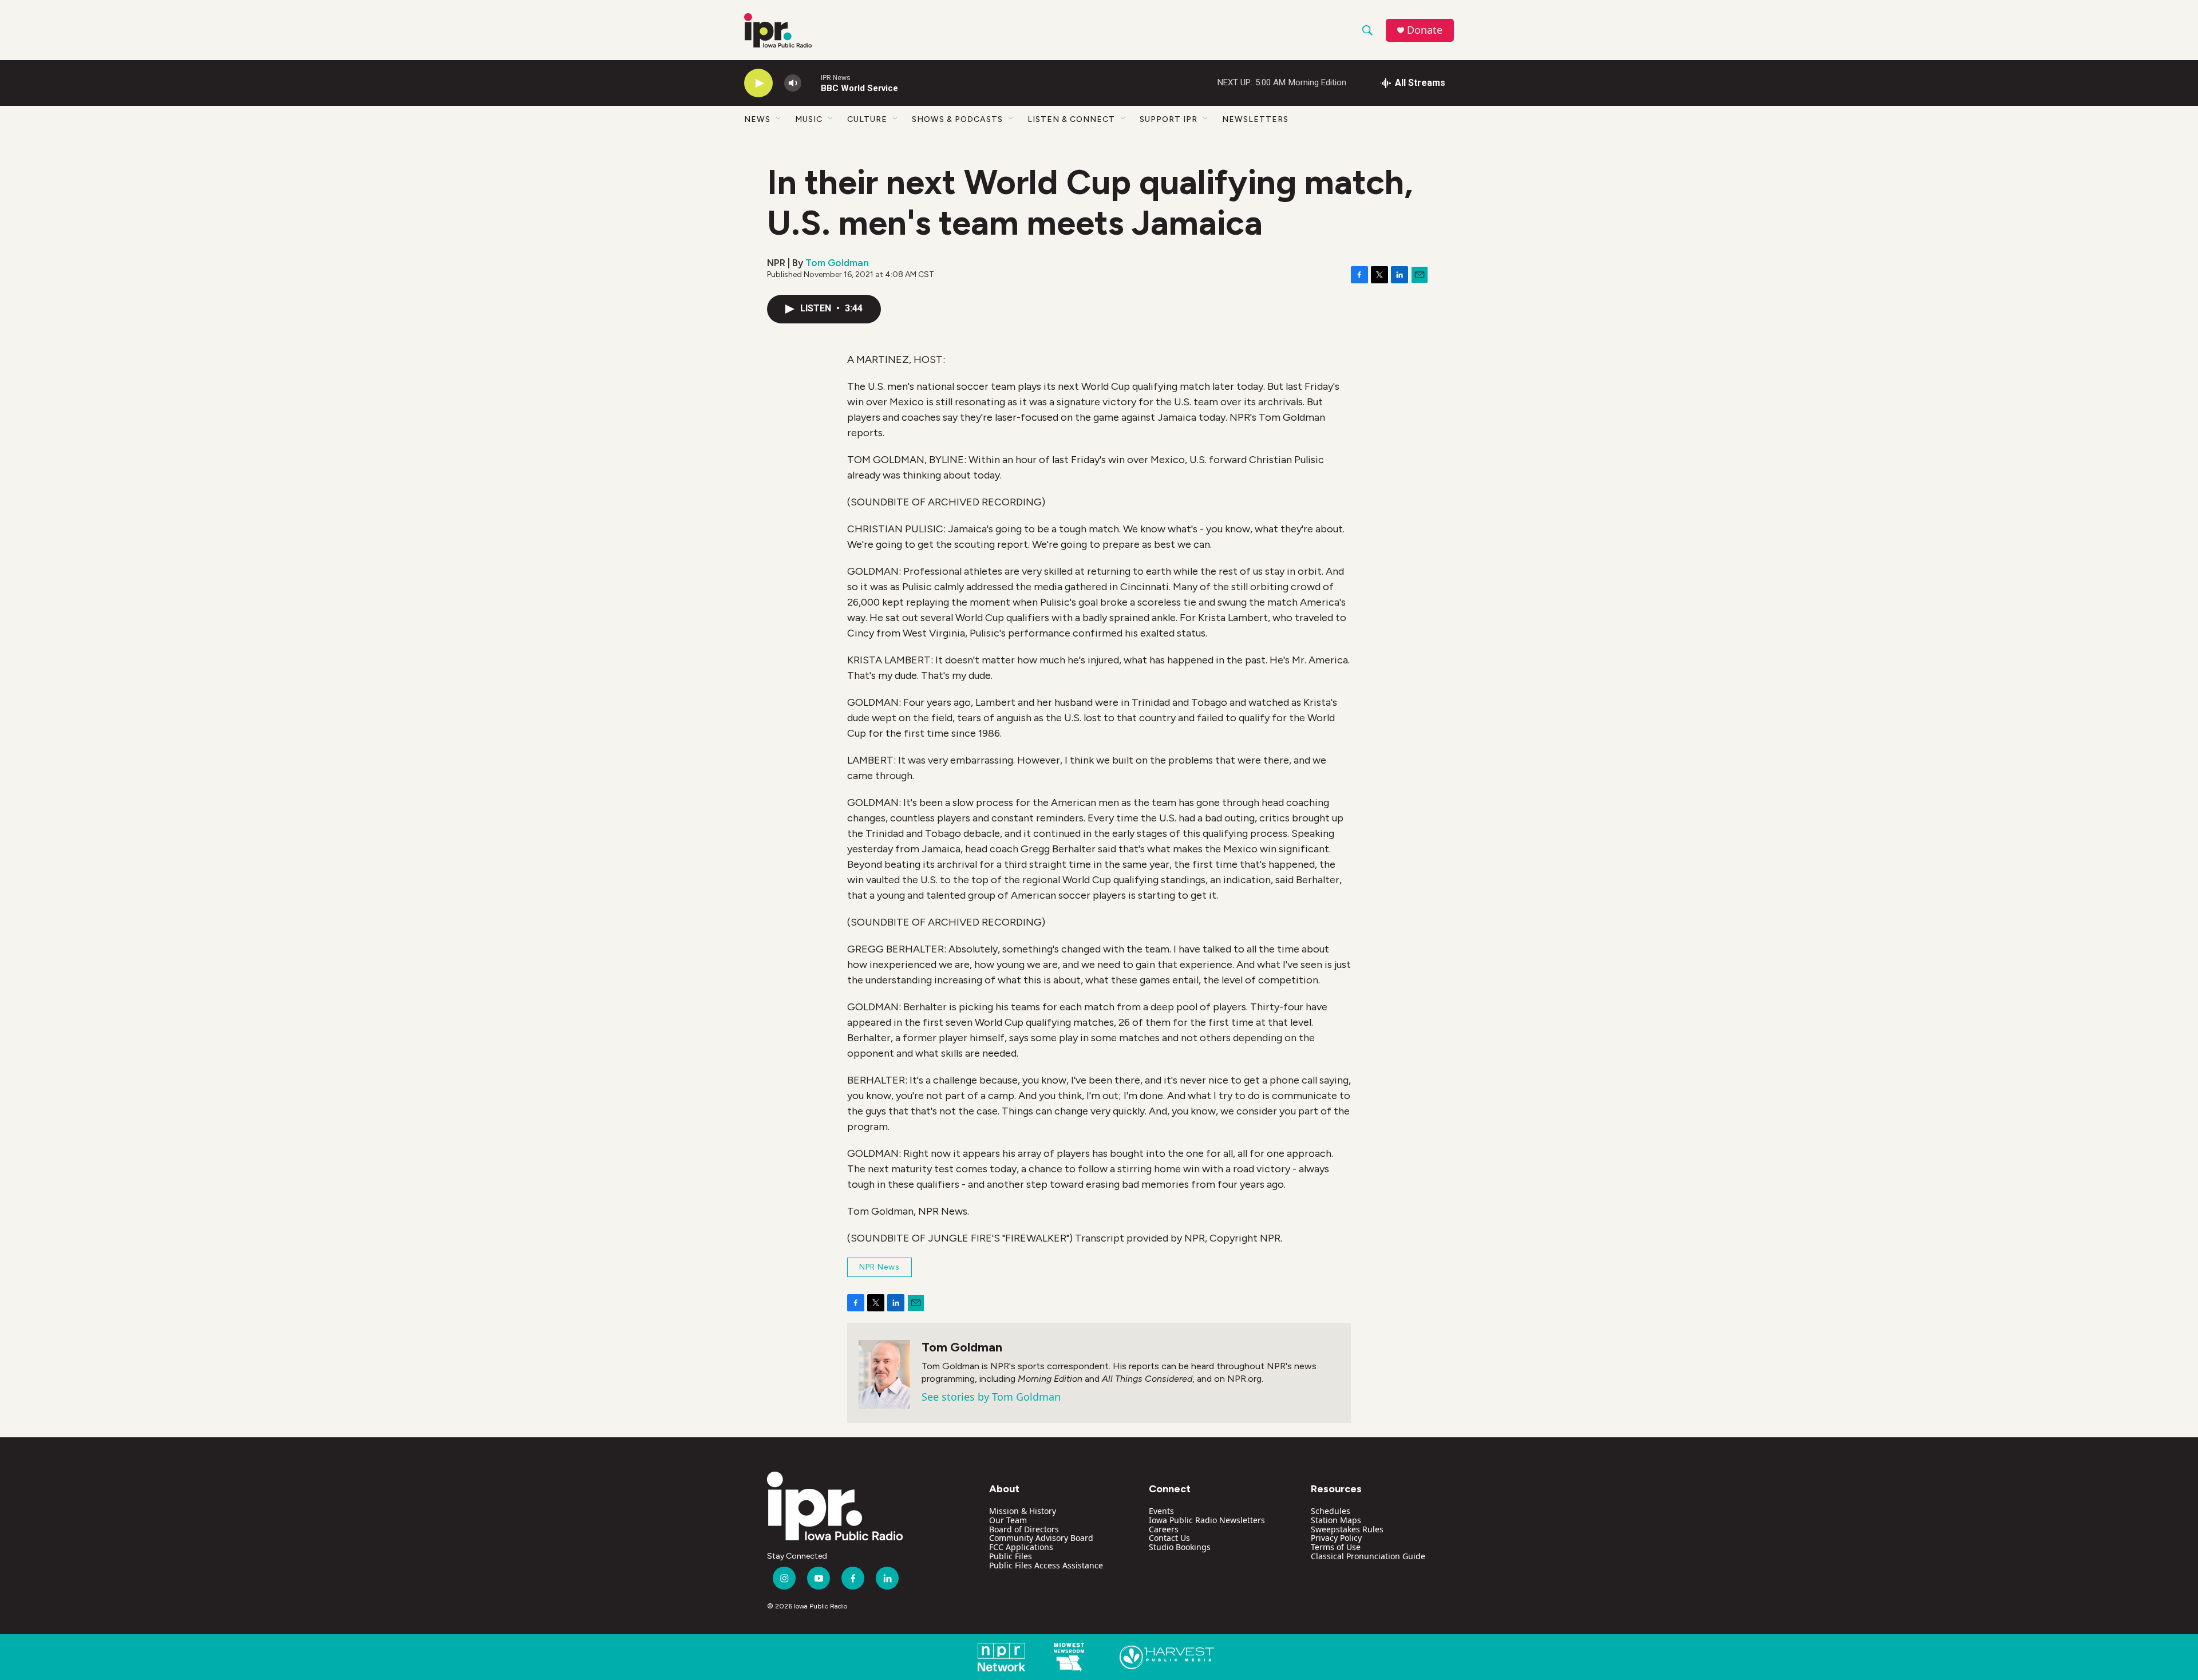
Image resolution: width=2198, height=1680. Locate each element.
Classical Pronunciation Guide (1368, 1556)
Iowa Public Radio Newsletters (1207, 1520)
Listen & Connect (1071, 119)
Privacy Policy (1336, 1538)
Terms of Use (1336, 1547)
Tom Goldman (837, 263)
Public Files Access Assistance (1046, 1565)
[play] (758, 83)
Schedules (1331, 1511)
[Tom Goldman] (884, 1374)
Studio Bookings (1180, 1547)
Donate (1425, 30)
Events (1161, 1511)
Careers (1164, 1529)
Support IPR (1169, 119)
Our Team (1008, 1520)
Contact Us (1169, 1538)
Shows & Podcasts (957, 119)
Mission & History (1023, 1511)
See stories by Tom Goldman (991, 1397)
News (757, 119)
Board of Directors (1024, 1529)
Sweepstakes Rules (1347, 1529)
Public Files (1011, 1556)
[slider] (811, 83)
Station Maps (1336, 1520)
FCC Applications (1021, 1547)
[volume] (793, 83)
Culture (867, 119)
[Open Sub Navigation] (779, 119)
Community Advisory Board (1041, 1538)
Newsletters (1255, 119)
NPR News (879, 1267)
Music (809, 119)
